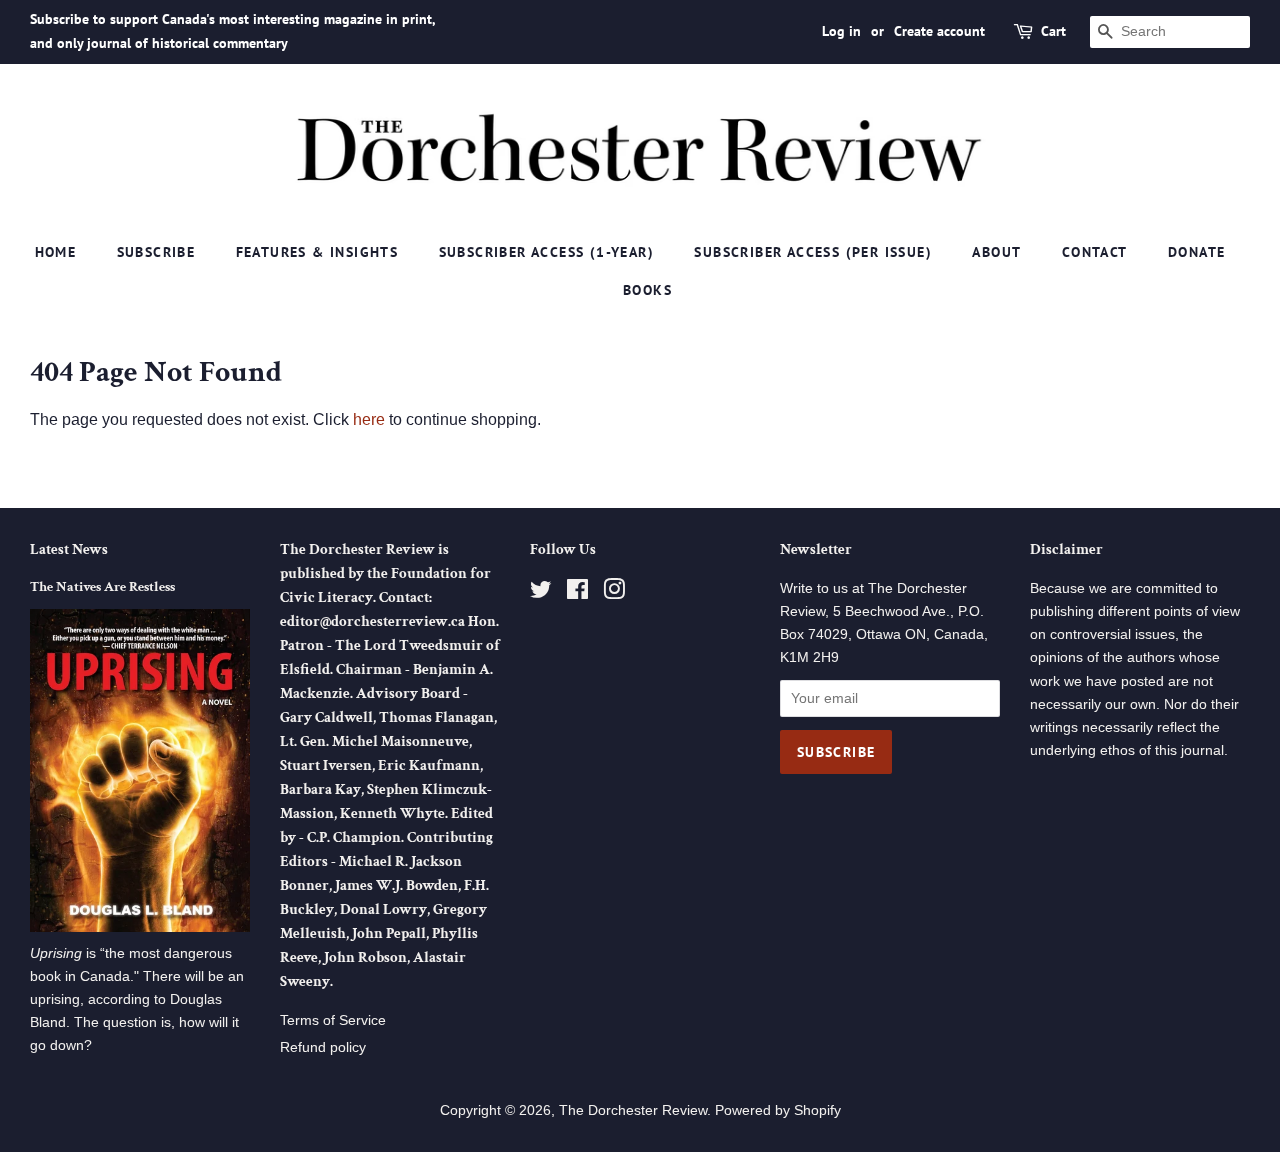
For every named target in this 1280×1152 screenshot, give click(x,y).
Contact (1095, 252)
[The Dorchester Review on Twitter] (541, 593)
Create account (939, 31)
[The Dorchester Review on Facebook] (577, 593)
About (996, 252)
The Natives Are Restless (102, 587)
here (369, 419)
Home (56, 252)
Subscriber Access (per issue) (813, 252)
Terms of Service (333, 1020)
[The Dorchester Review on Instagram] (614, 593)
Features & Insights (317, 252)
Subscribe (156, 252)
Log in (841, 31)
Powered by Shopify (778, 1110)
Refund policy (323, 1047)
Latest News (69, 549)
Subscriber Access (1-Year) (546, 252)
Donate (1196, 252)
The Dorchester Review (633, 1110)
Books (647, 290)
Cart (1053, 31)
